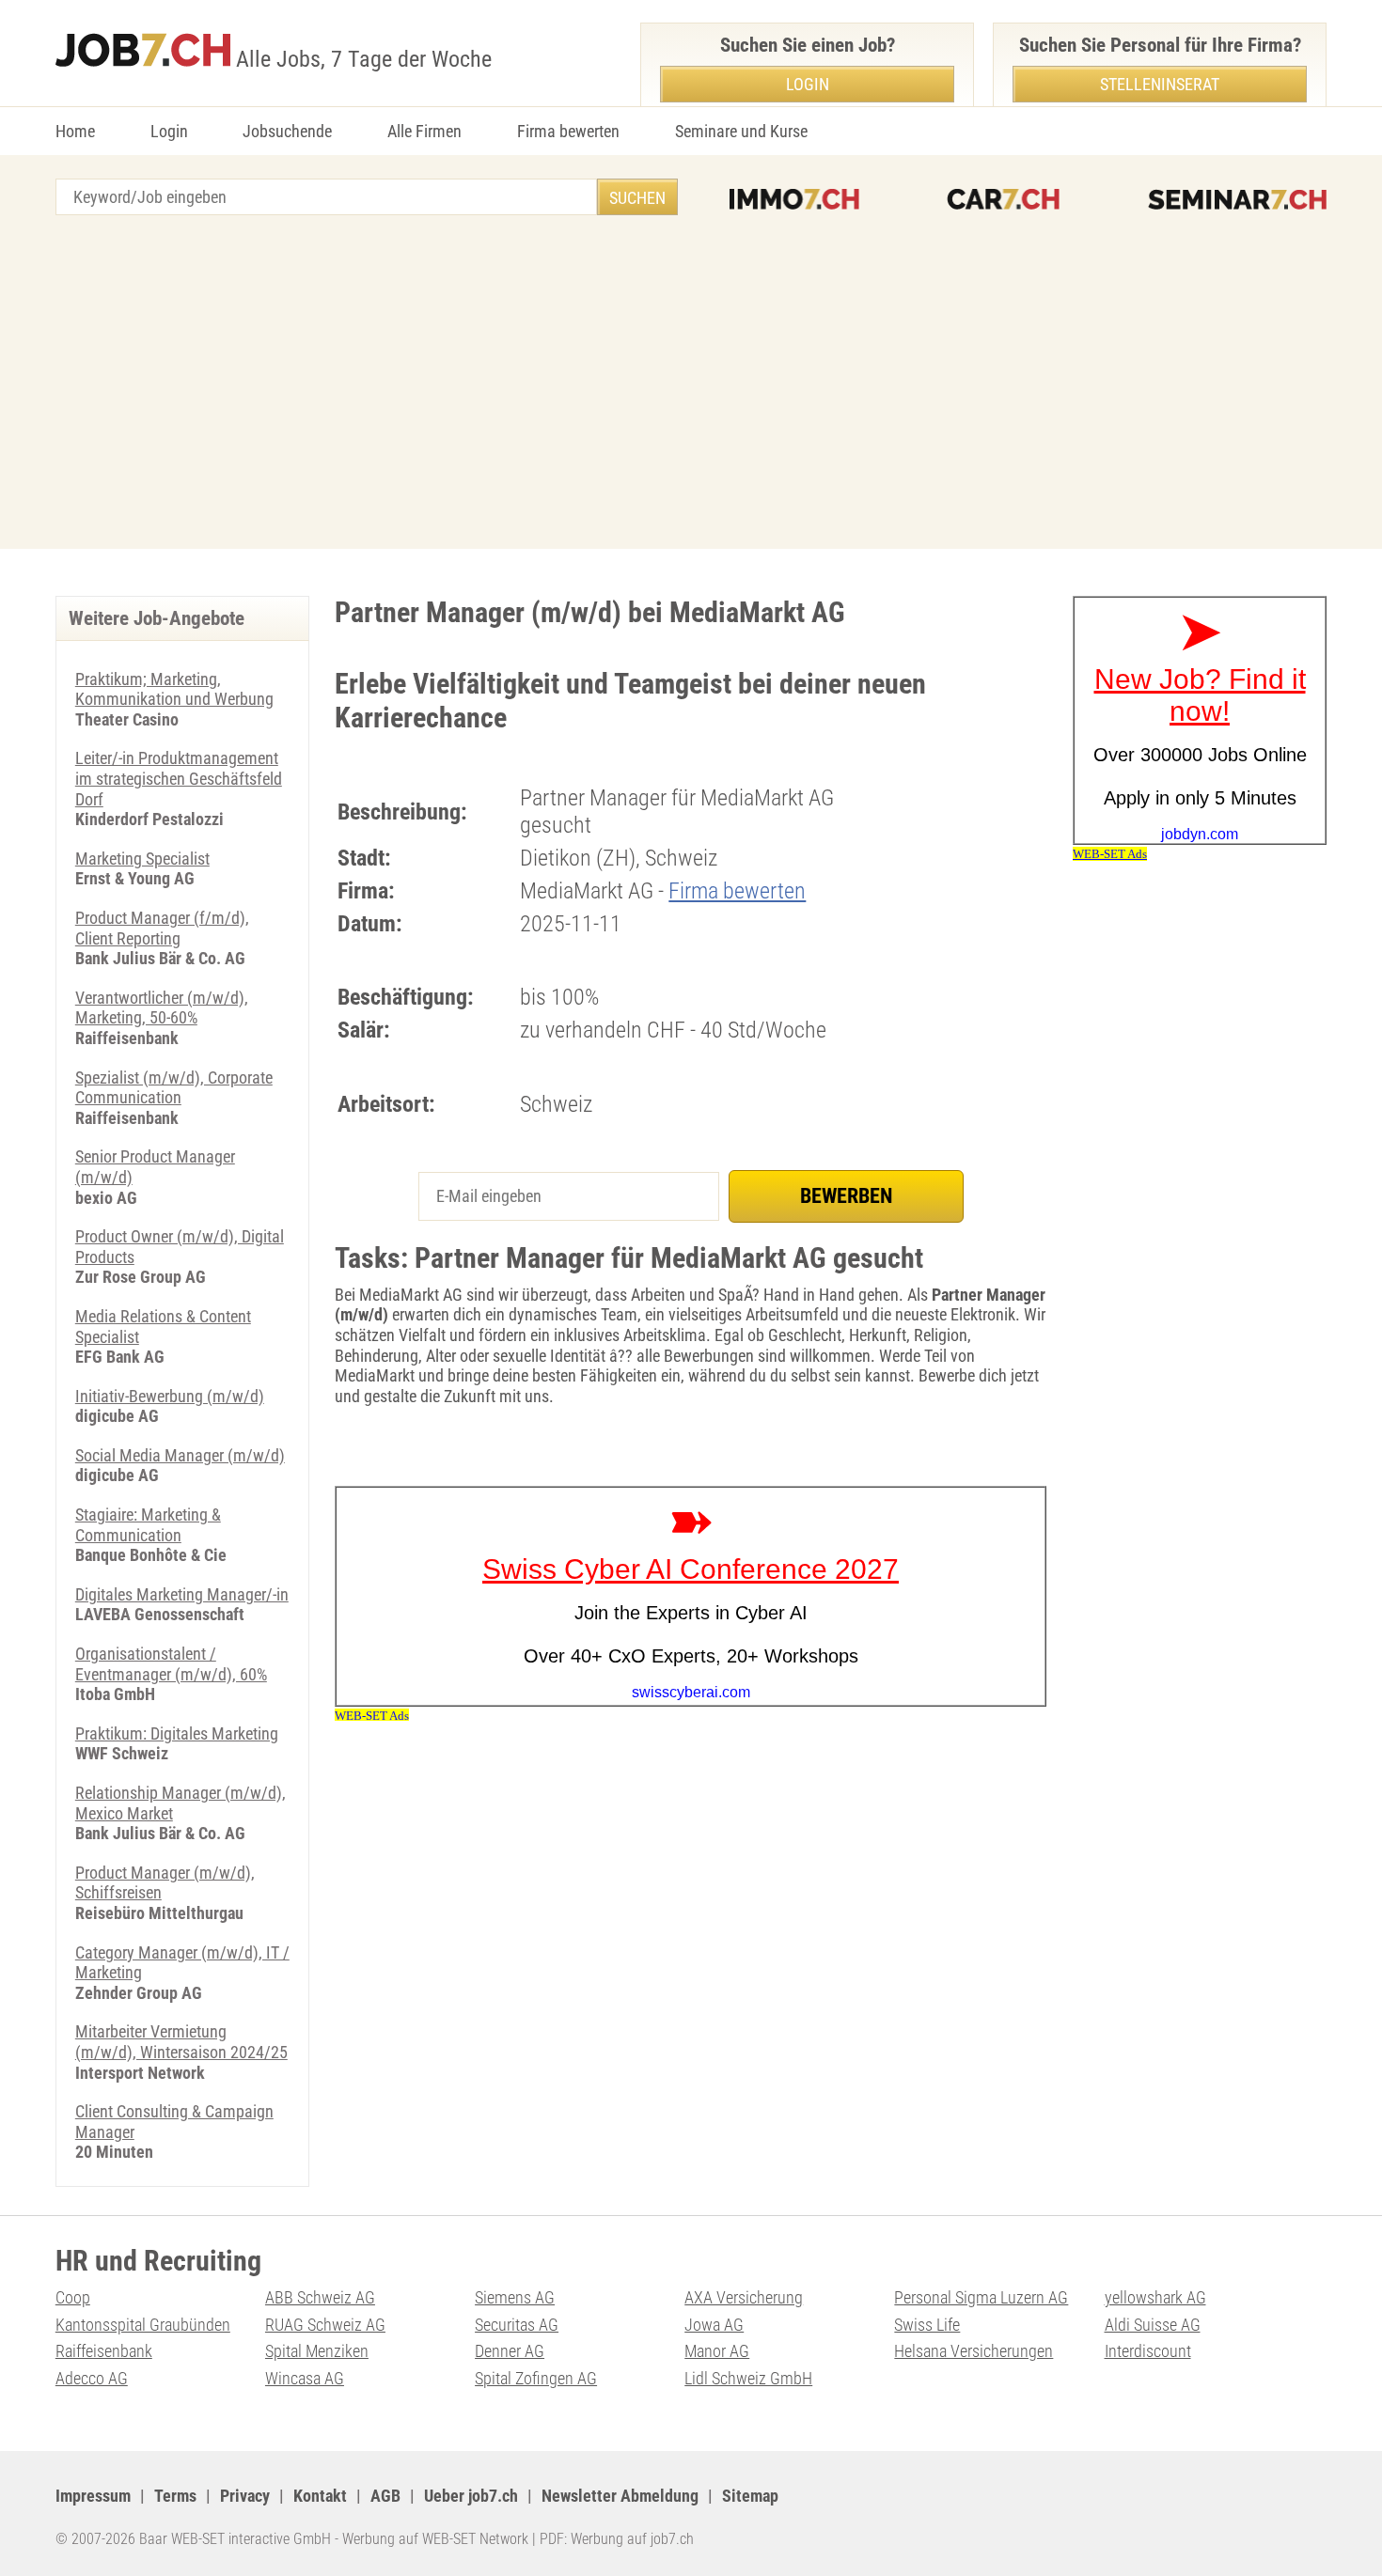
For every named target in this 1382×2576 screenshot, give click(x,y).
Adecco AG (92, 2378)
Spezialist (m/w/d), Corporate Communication (174, 1088)
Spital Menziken (317, 2351)
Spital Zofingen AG (536, 2378)
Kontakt (320, 2496)
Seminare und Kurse (741, 131)
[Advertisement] (691, 384)
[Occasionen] (1003, 199)
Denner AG (510, 2351)
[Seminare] (1237, 199)
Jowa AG (714, 2325)
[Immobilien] (794, 199)
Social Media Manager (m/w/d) (180, 1455)
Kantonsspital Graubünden (143, 2325)
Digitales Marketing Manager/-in (182, 1594)
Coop (73, 2297)
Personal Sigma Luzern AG (981, 2297)
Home (75, 131)
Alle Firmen (424, 131)
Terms (175, 2496)
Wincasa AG (305, 2378)
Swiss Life (927, 2325)
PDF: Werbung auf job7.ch (617, 2539)
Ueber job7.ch (471, 2496)
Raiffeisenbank (104, 2351)
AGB (385, 2496)
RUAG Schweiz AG (325, 2325)
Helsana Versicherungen (974, 2351)
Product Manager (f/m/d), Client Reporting (162, 928)
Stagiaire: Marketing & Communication (148, 1525)
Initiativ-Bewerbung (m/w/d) (170, 1396)
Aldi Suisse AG (1153, 2325)
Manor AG (717, 2351)
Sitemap (750, 2496)
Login (169, 131)
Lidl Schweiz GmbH (748, 2378)
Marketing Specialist (142, 859)
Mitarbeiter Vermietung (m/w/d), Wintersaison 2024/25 (181, 2042)
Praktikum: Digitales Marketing (177, 1733)
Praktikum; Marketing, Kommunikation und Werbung (174, 689)
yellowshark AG (1155, 2297)
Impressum (93, 2496)
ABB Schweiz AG (320, 2297)
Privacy (245, 2496)
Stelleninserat (1160, 84)
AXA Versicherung (744, 2297)
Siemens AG (515, 2297)
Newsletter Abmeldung (620, 2496)
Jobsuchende (287, 131)
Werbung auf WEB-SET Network (435, 2539)
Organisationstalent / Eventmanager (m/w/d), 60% (171, 1664)
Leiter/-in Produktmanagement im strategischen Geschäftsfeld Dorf (179, 778)
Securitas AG (517, 2325)
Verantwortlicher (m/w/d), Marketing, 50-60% (162, 1008)
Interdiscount (1148, 2351)
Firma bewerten (568, 131)
